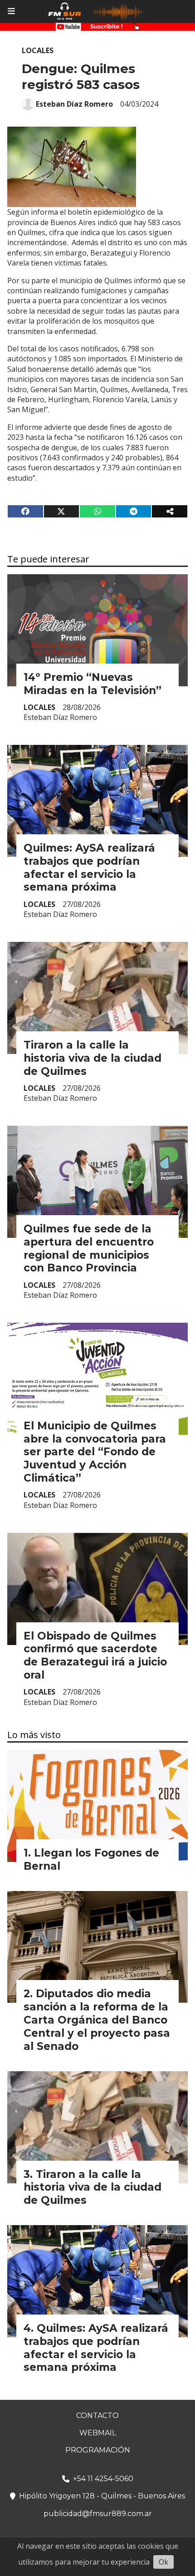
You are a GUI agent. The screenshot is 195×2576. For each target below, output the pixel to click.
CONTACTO (97, 2416)
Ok (163, 2562)
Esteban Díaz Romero (74, 104)
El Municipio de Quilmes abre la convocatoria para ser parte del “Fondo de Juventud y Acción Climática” (95, 1452)
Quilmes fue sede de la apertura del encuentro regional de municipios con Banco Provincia (89, 1248)
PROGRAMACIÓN (98, 2450)
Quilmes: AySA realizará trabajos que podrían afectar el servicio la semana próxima (89, 867)
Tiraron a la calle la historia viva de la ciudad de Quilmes (93, 1058)
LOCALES (38, 50)
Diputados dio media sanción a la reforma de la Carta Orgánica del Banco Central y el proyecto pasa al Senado (97, 2020)
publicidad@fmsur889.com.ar (98, 2514)
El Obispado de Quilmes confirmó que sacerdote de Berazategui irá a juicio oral (95, 1655)
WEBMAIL (98, 2433)
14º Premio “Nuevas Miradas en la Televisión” (93, 684)
